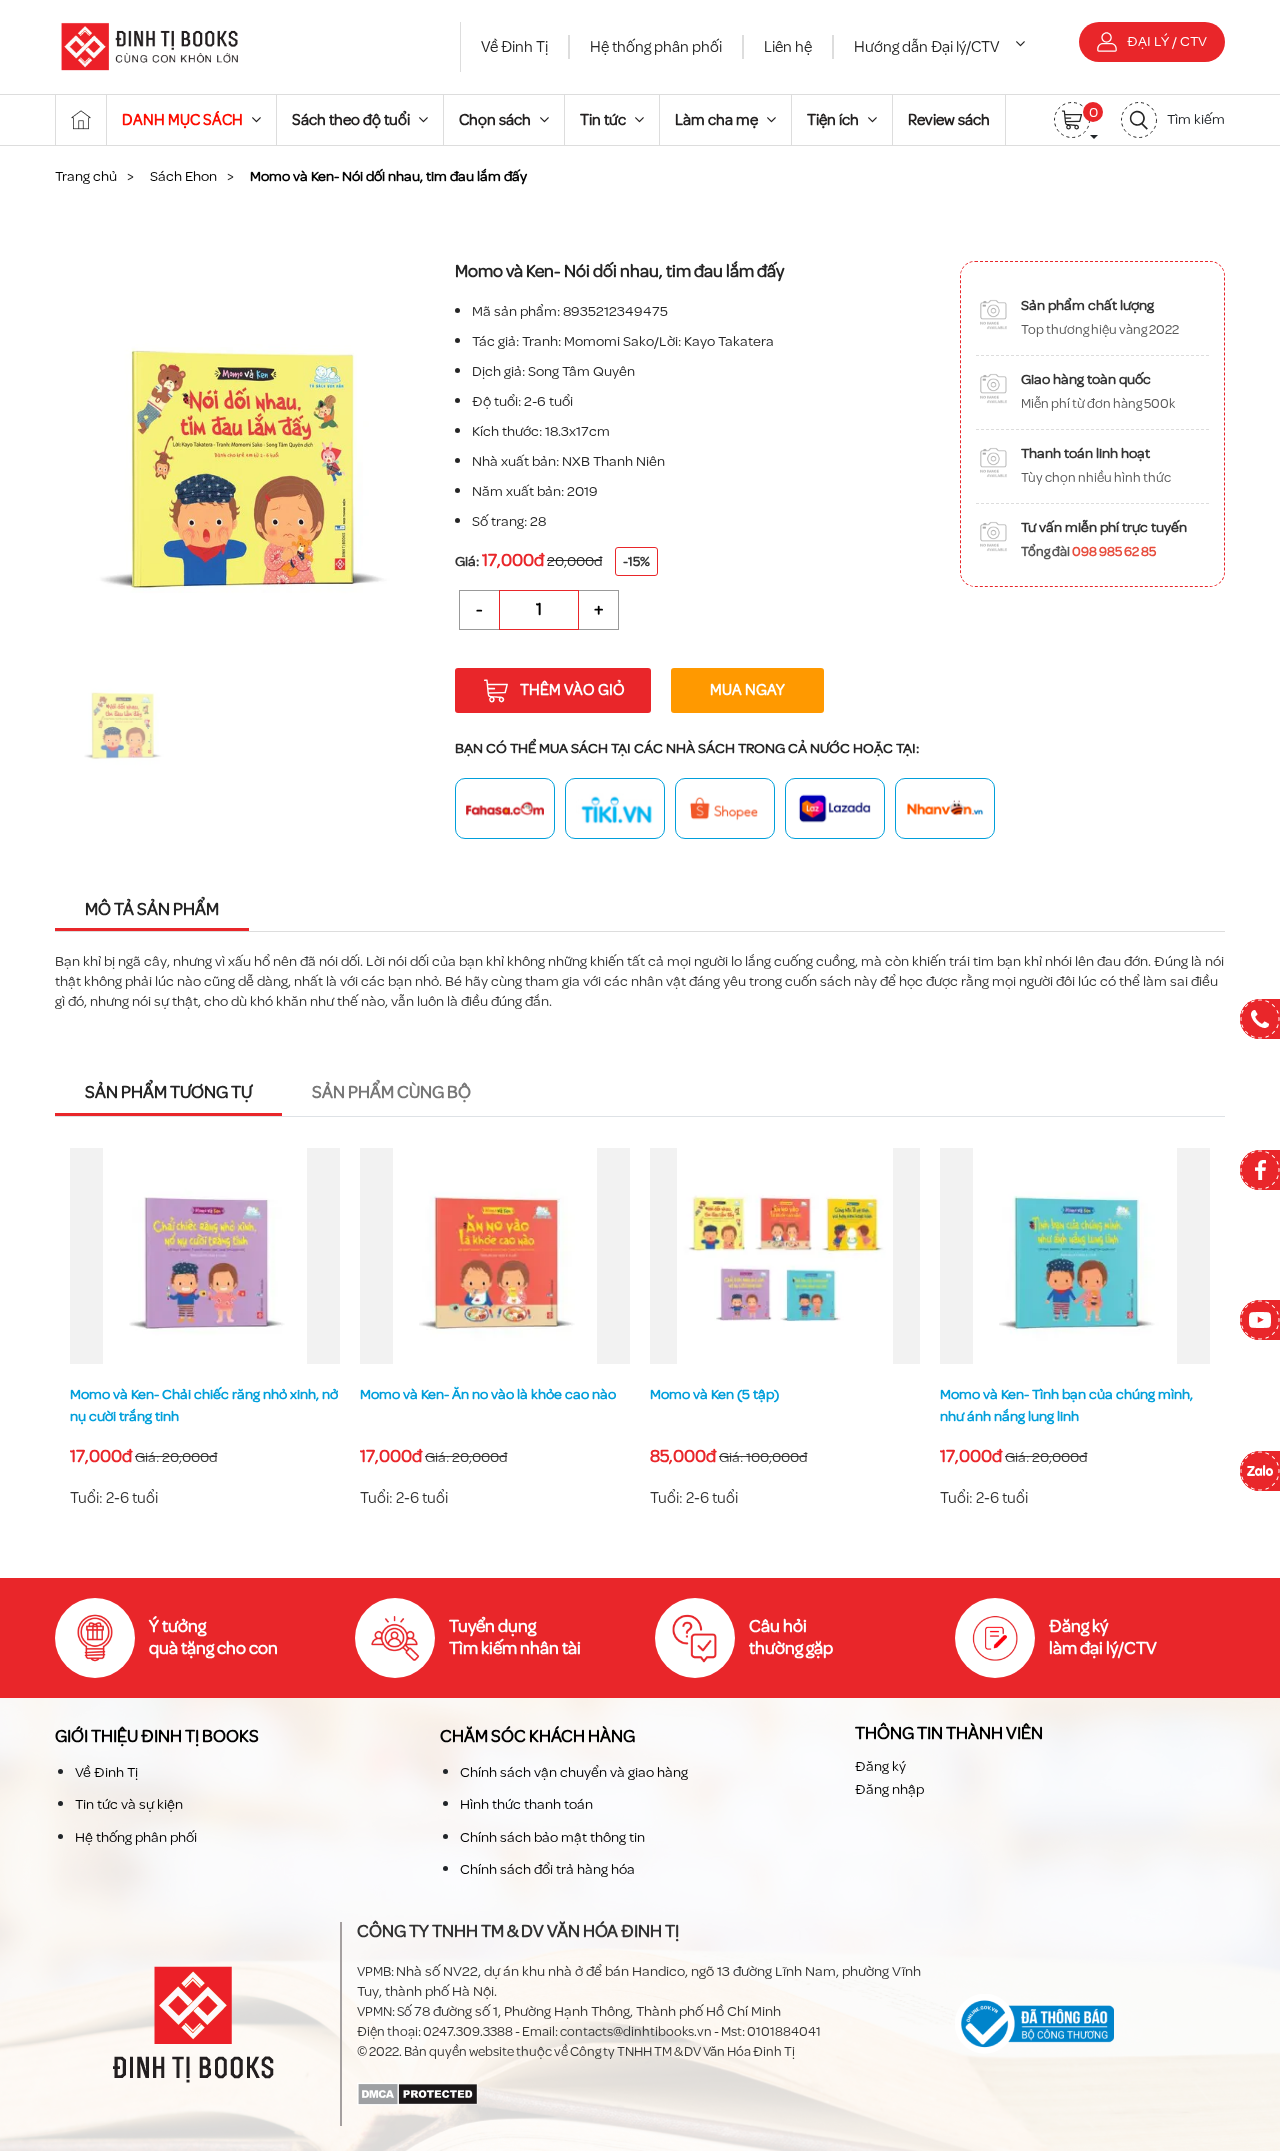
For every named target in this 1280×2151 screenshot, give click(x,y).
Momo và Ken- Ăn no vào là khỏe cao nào (199, 1394)
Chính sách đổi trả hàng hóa (547, 1869)
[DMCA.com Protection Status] (417, 2092)
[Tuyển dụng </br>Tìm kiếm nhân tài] (395, 1638)
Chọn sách (496, 120)
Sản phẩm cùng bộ (391, 1092)
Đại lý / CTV (1167, 41)
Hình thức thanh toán (526, 1804)
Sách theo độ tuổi (352, 120)
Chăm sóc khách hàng (537, 1736)
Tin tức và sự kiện (129, 1804)
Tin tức (604, 120)
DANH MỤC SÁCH (184, 120)
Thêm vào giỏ (572, 690)
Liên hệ (788, 47)
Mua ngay (747, 690)
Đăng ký (880, 1766)
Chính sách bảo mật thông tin (552, 1837)
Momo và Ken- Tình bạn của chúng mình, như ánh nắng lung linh (777, 1406)
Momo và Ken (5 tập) (425, 1394)
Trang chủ (86, 176)
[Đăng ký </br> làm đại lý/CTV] (995, 1638)
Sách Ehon (183, 176)
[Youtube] (1260, 1319)
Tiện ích (834, 120)
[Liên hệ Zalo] (1260, 1470)
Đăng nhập (889, 1789)
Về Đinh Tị (514, 47)
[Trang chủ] (81, 120)
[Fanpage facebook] (1260, 1169)
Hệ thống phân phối (656, 47)
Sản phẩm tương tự (168, 1092)
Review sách (949, 120)
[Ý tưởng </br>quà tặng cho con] (95, 1638)
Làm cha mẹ (718, 120)
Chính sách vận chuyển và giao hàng (574, 1772)
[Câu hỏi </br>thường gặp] (695, 1638)
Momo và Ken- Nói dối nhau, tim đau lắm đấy (1066, 1406)
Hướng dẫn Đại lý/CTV (927, 47)
